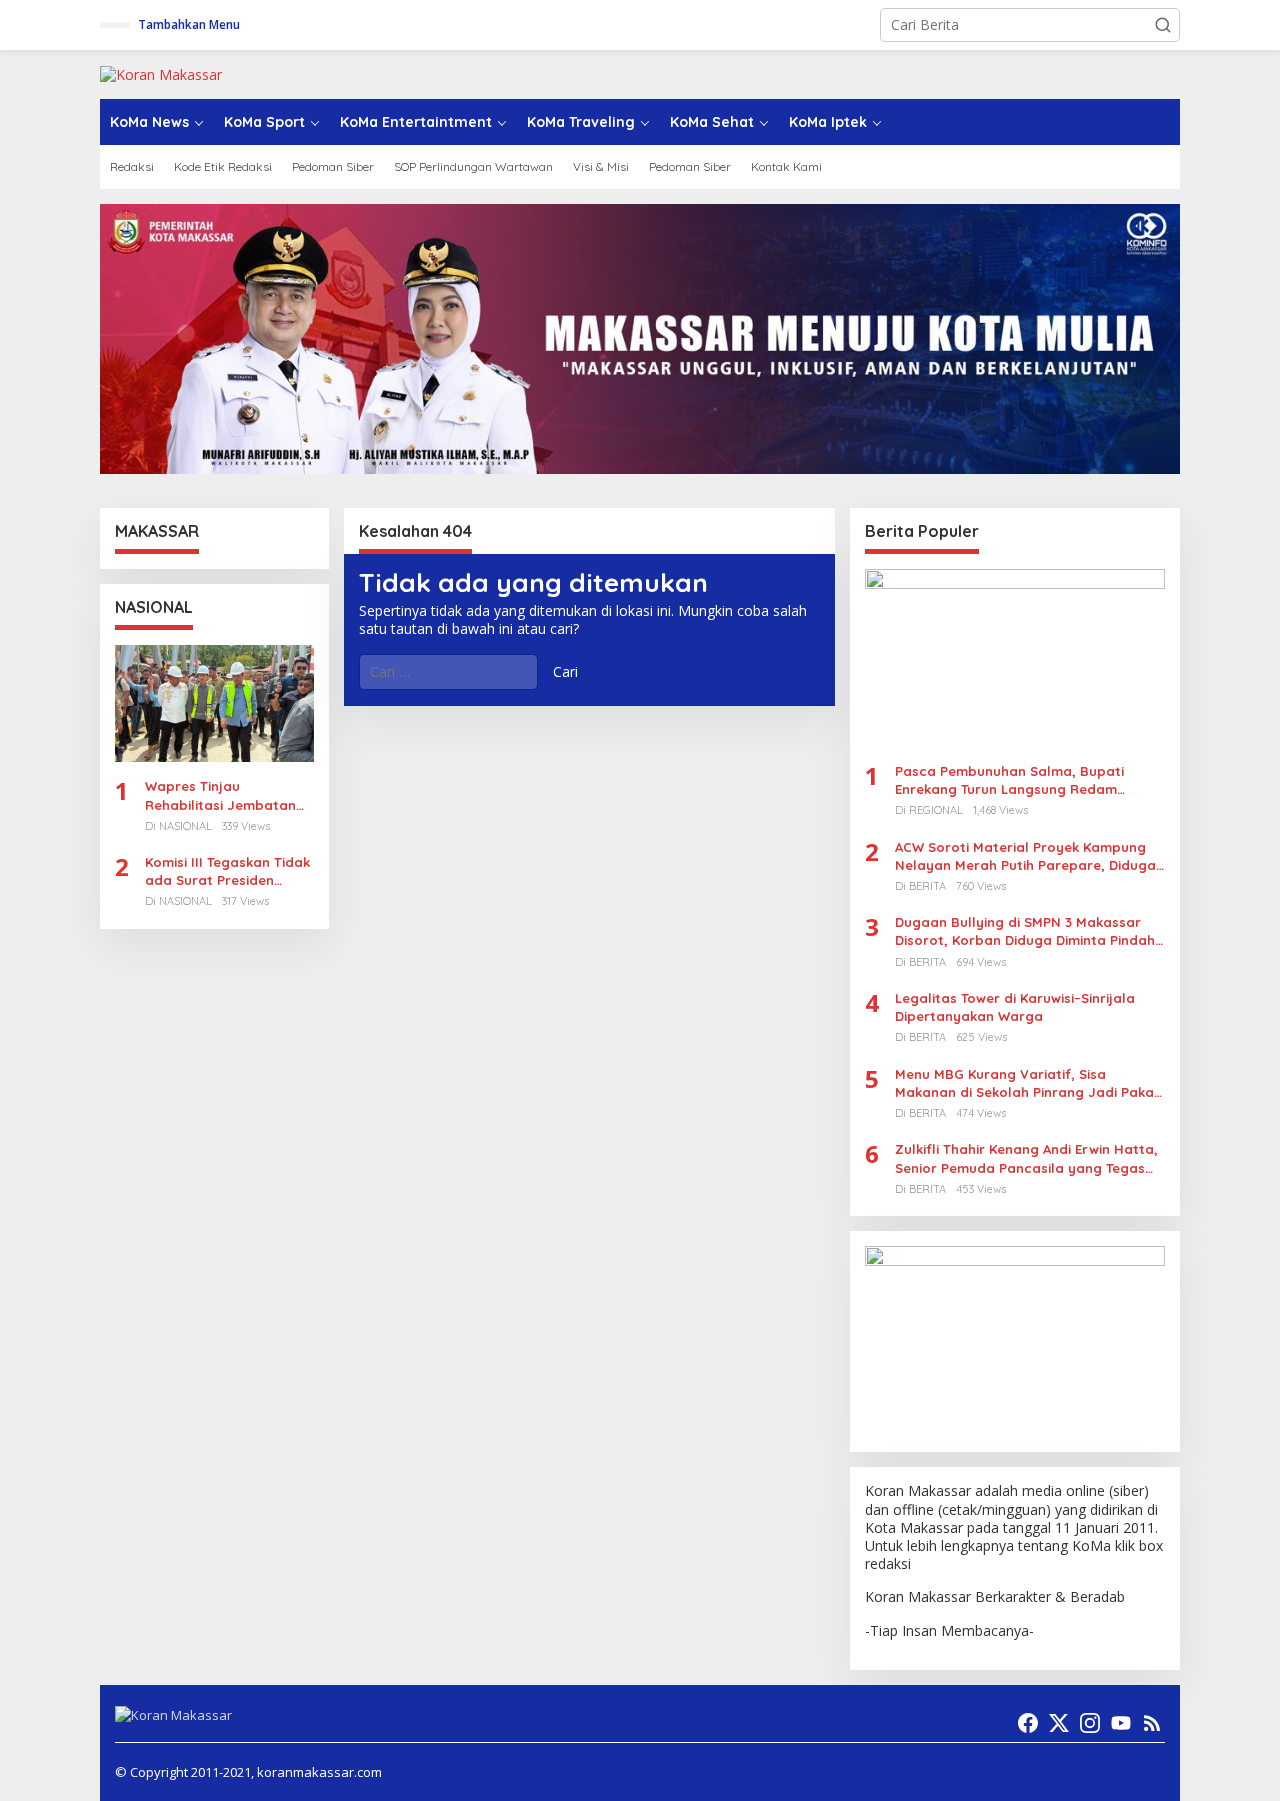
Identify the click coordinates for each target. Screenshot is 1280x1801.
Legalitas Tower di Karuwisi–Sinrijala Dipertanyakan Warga (1015, 1007)
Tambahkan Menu (189, 24)
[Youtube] (1121, 1723)
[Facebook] (1028, 1723)
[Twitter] (1059, 1723)
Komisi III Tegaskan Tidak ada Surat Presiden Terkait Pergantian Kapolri (227, 871)
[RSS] (1152, 1723)
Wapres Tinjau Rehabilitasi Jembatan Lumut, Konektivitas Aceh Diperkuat (228, 795)
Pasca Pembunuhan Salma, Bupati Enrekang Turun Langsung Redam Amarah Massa (1009, 780)
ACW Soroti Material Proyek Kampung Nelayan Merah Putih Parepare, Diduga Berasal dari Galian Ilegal (1025, 856)
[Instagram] (1090, 1723)
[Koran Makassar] (161, 73)
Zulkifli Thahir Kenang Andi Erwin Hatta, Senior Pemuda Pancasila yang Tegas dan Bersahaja (1026, 1158)
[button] (1163, 25)
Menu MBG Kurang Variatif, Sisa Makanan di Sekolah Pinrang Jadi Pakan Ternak (1028, 1083)
